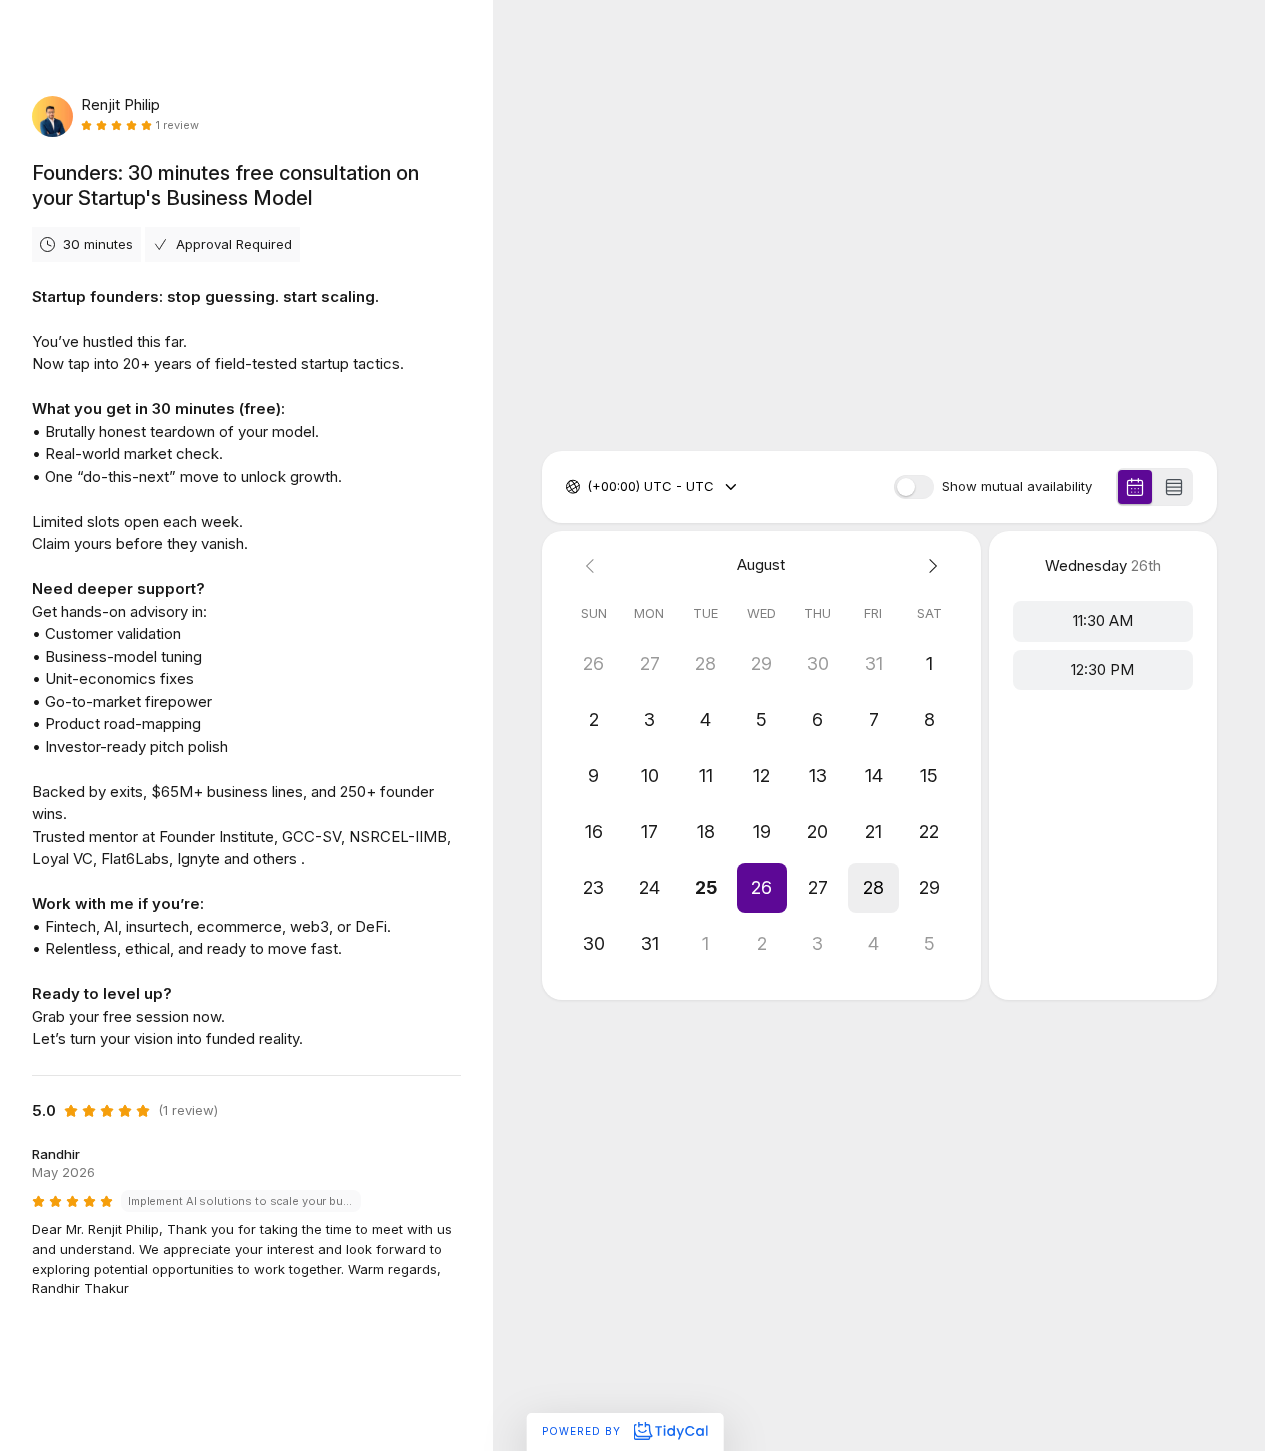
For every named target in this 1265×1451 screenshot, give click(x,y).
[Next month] (929, 565)
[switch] (914, 487)
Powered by (583, 1431)
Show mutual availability (1017, 486)
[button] (761, 888)
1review (177, 125)
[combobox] (589, 487)
